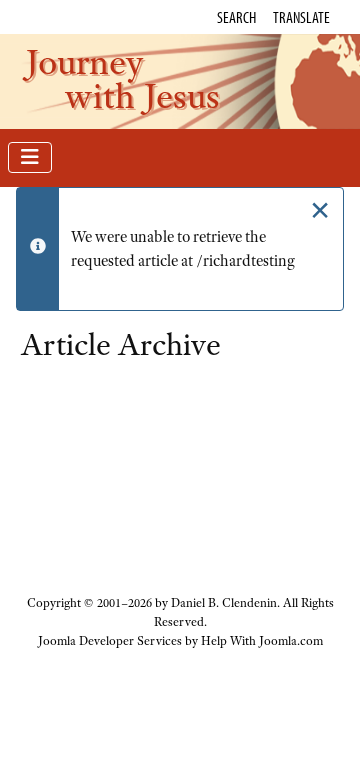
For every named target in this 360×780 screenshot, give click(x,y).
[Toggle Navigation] (30, 157)
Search (236, 17)
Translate (301, 17)
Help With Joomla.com (262, 641)
